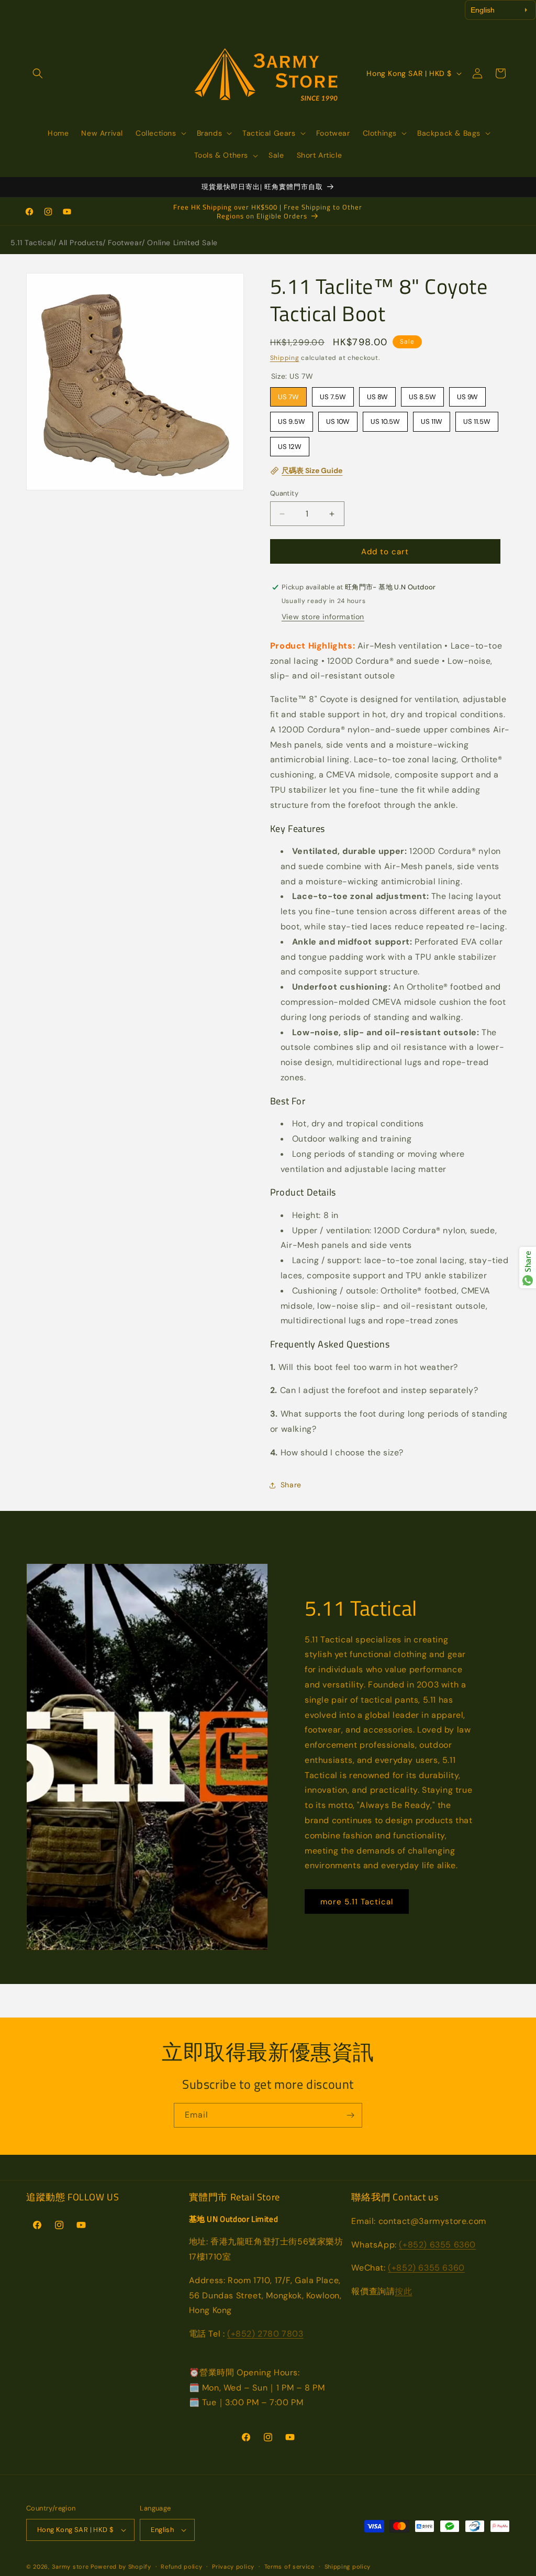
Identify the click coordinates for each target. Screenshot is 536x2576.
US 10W (338, 419)
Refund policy (181, 2567)
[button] (38, 73)
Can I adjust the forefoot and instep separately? (374, 1390)
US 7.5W (333, 394)
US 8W (377, 394)
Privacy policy (233, 2567)
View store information (323, 617)
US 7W (288, 394)
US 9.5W (292, 419)
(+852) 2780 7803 (265, 2334)
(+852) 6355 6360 (437, 2245)
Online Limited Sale (182, 243)
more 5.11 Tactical (357, 1902)
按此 (403, 2291)
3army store (70, 2567)
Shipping (285, 358)
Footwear (125, 243)
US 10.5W (385, 419)
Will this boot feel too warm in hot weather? (364, 1367)
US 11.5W (477, 419)
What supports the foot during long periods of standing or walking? (389, 1421)
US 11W (432, 419)
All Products (81, 243)
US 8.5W (422, 394)
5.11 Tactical (32, 243)
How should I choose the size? (337, 1453)
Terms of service (289, 2567)
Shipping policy (348, 2567)
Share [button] (291, 1485)
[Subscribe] (350, 2115)
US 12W (290, 444)
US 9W (467, 394)
